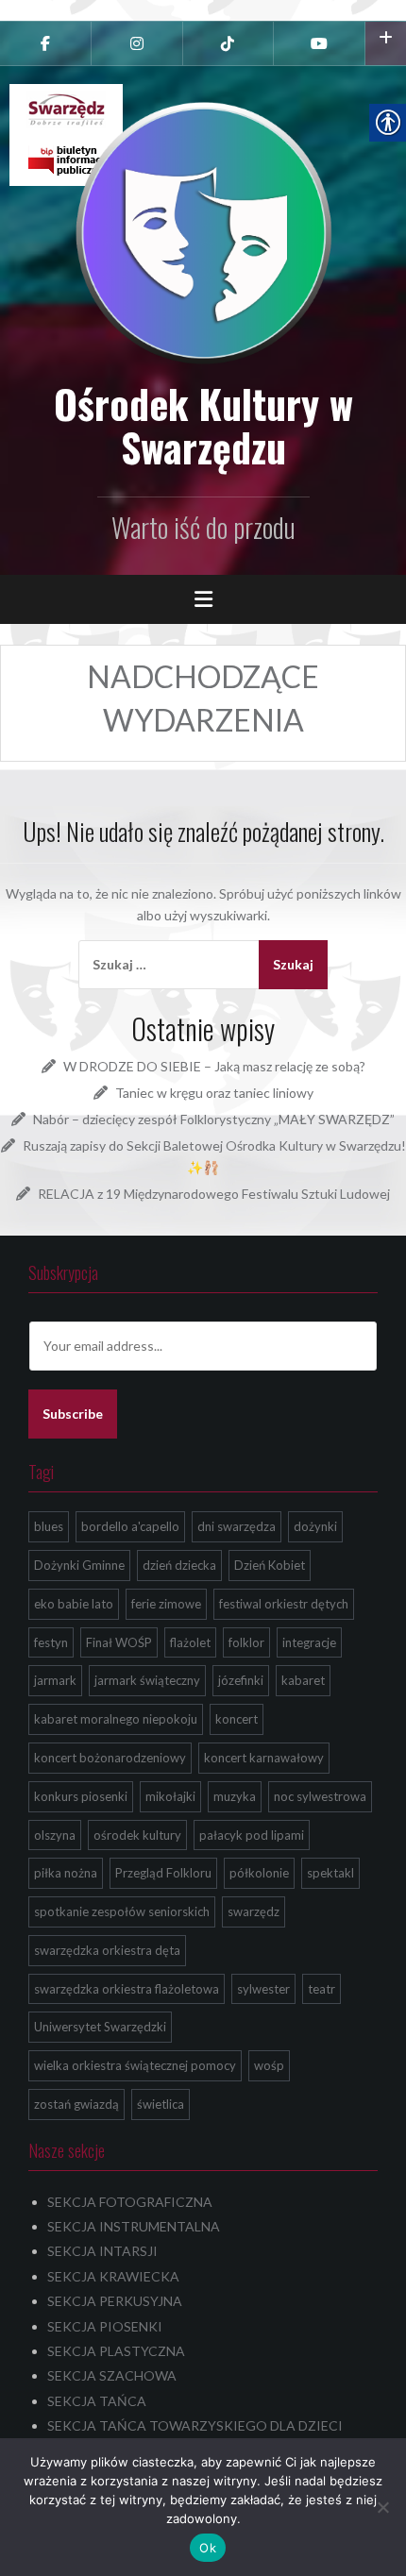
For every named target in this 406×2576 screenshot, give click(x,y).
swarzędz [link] (254, 1911)
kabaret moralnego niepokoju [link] (116, 1719)
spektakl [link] (330, 1873)
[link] (45, 43)
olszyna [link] (55, 1835)
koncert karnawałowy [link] (264, 1758)
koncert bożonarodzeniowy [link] (110, 1758)
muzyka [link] (235, 1796)
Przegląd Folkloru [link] (163, 1873)
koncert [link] (237, 1719)
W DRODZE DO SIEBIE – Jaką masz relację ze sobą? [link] (214, 1066)
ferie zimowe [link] (166, 1604)
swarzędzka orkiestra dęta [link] (107, 1950)
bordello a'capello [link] (130, 1526)
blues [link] (49, 1526)
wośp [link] (269, 2065)
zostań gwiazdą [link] (76, 2104)
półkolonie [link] (259, 1873)
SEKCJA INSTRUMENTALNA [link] (134, 2226)
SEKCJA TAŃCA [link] (97, 2401)
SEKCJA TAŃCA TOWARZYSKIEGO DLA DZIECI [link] (195, 2425)
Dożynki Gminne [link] (79, 1565)
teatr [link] (321, 1989)
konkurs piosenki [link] (81, 1796)
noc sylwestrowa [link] (320, 1796)
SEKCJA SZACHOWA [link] (112, 2375)
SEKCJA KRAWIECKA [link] (113, 2276)
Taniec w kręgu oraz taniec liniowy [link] (214, 1093)
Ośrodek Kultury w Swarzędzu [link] (203, 425)
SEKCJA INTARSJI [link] (102, 2251)
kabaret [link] (303, 1680)
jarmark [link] (55, 1680)
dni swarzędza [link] (237, 1526)
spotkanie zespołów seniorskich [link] (122, 1911)
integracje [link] (309, 1642)
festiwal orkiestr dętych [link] (284, 1604)
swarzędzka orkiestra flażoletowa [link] (127, 1989)
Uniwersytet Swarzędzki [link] (100, 2027)
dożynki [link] (315, 1526)
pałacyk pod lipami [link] (252, 1835)
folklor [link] (246, 1642)
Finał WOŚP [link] (119, 1642)
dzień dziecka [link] (179, 1565)
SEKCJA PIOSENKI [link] (105, 2326)
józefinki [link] (241, 1680)
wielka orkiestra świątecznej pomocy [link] (135, 2065)
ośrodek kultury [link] (137, 1835)
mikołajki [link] (170, 1796)
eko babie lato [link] (74, 1604)
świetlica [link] (161, 2104)
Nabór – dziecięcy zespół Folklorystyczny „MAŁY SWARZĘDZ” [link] (214, 1119)
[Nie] (382, 2507)
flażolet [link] (190, 1642)
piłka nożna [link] (66, 1873)
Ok (208, 2548)
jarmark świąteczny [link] (147, 1680)
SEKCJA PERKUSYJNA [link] (115, 2301)
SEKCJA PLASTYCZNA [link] (116, 2351)
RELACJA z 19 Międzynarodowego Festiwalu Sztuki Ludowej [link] (214, 1194)
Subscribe (73, 1414)
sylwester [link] (263, 1989)
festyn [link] (51, 1642)
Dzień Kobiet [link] (270, 1565)
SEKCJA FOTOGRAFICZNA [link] (130, 2202)
